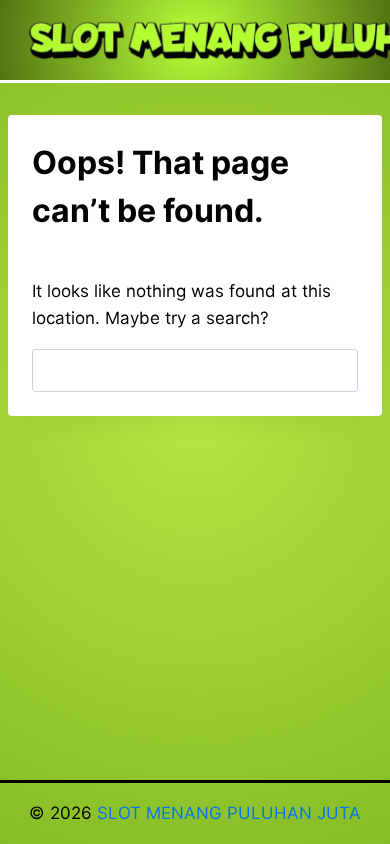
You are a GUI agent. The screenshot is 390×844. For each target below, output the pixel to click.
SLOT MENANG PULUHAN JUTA (229, 813)
